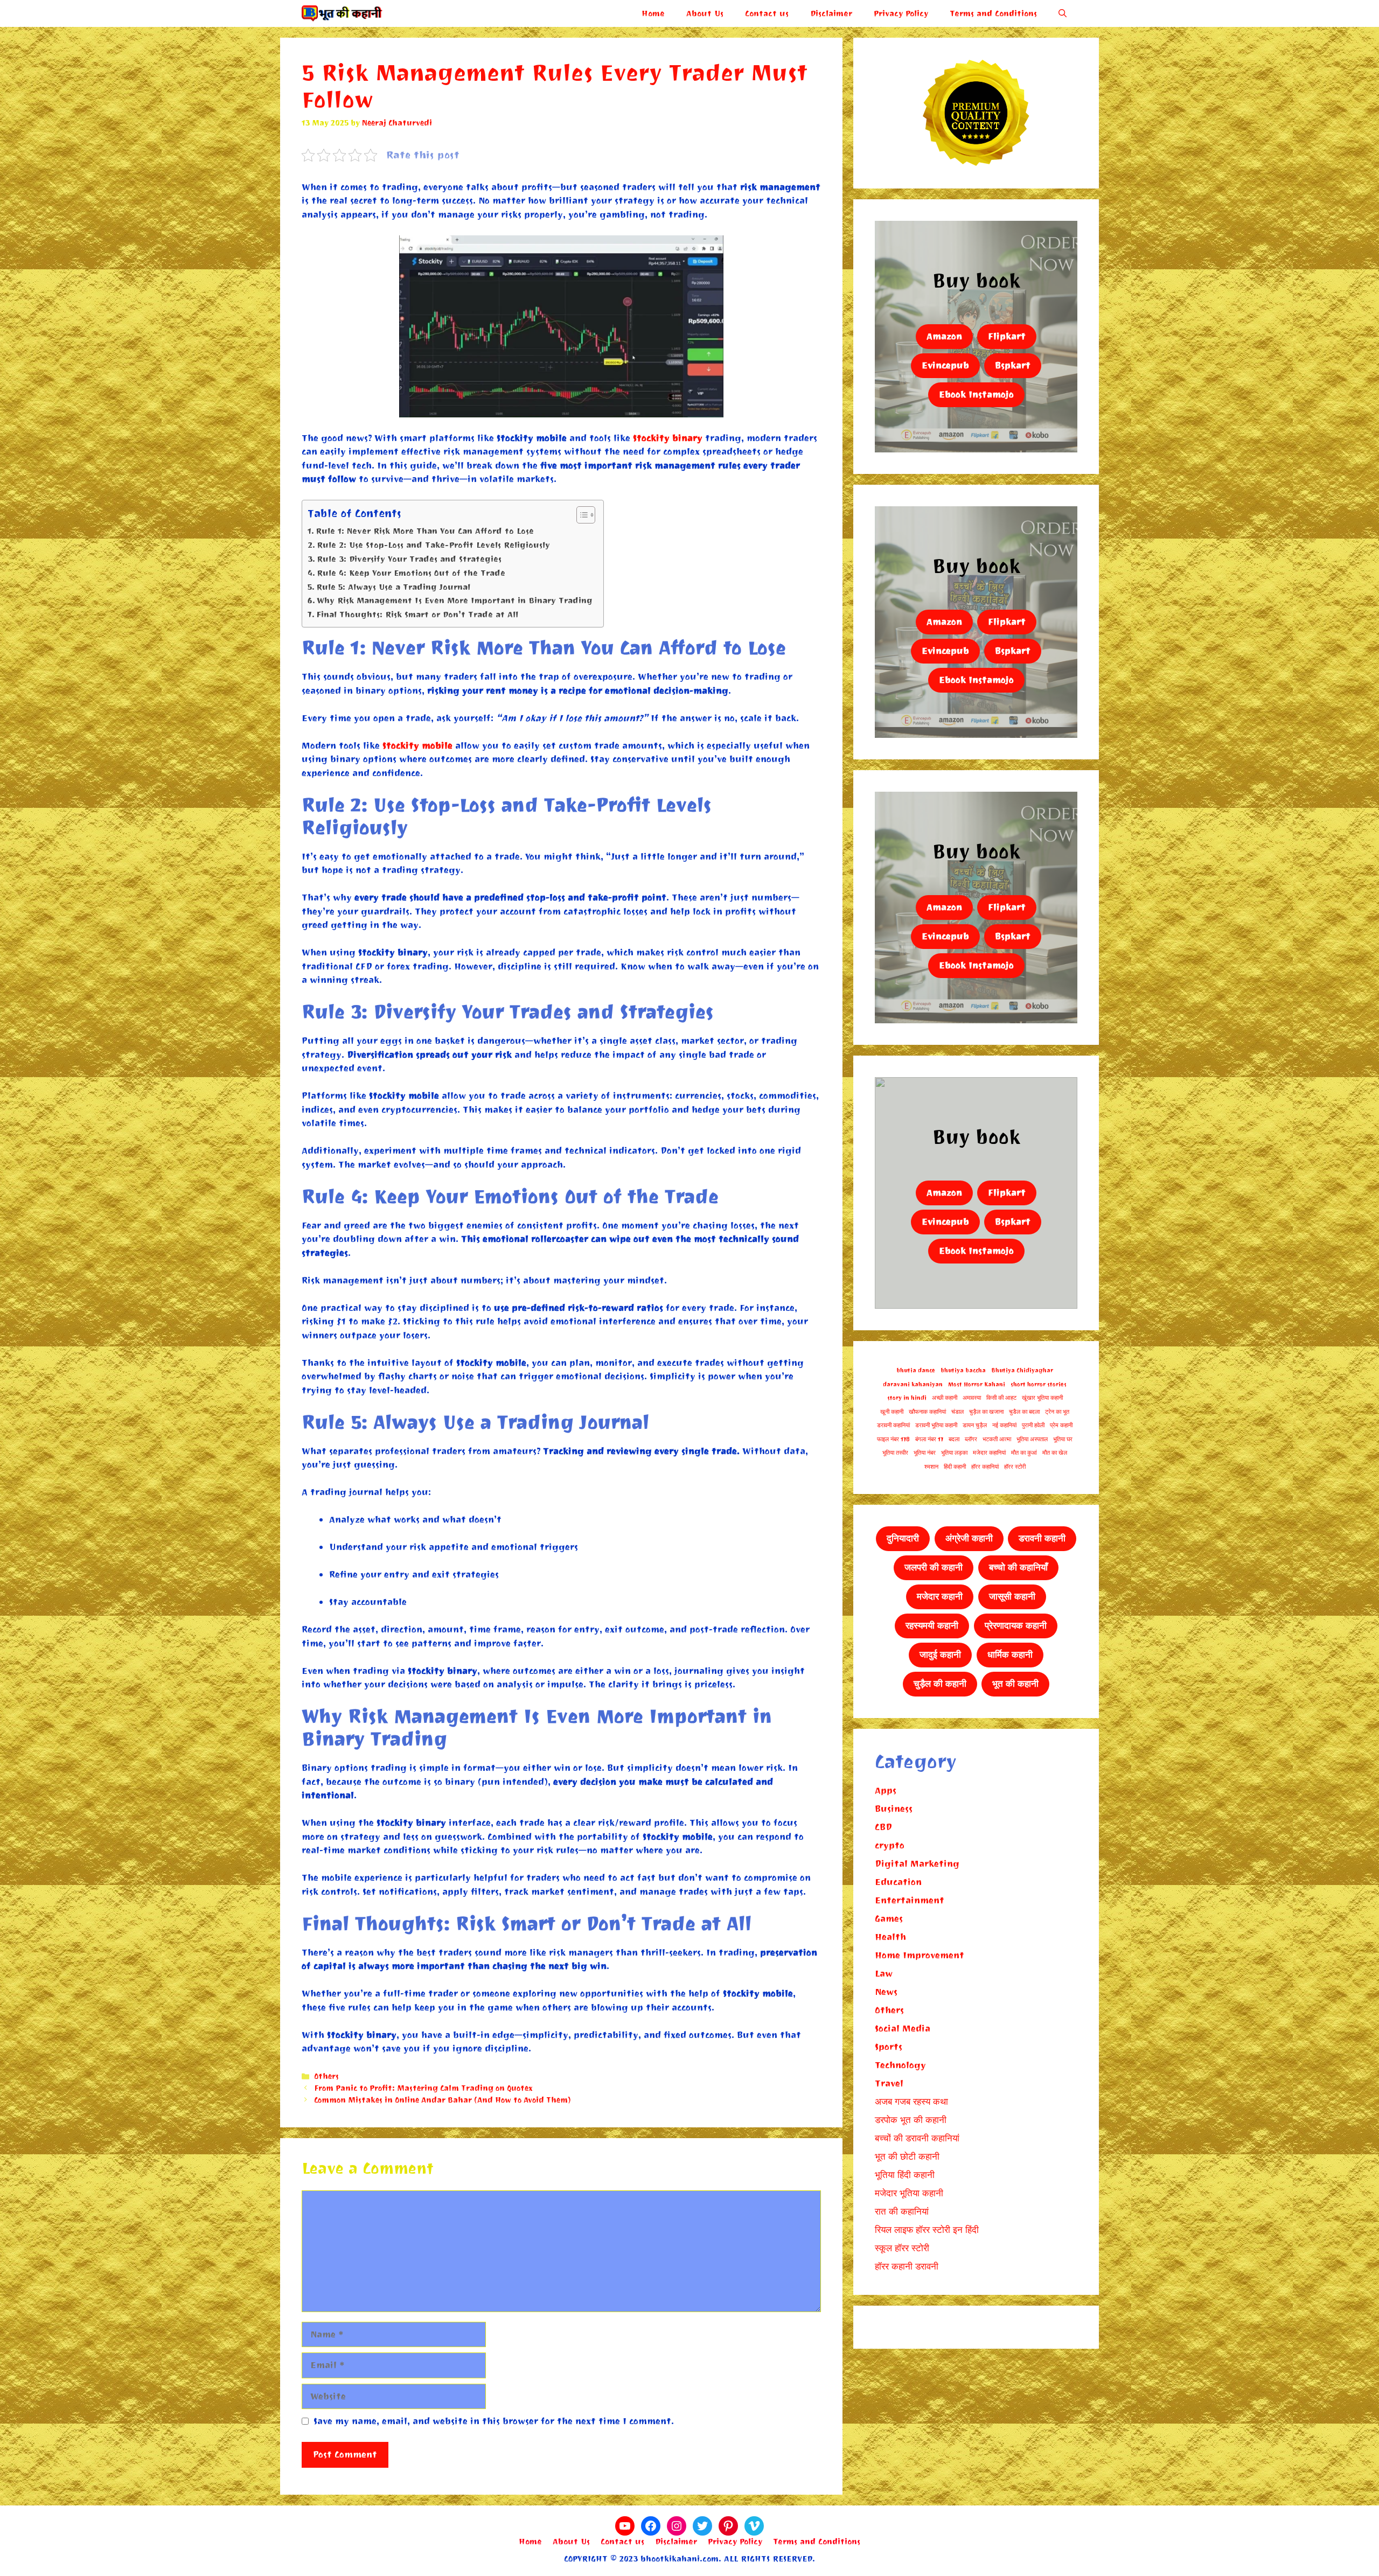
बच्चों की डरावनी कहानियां (917, 2138)
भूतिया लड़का (954, 1453)
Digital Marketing (917, 1864)
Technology (900, 2065)
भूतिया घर (1063, 1439)
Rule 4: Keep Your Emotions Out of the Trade (411, 573)
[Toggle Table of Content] (580, 515)
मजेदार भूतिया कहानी (909, 2193)
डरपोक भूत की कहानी (911, 2120)
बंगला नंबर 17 (929, 1439)
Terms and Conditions (993, 13)
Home (653, 13)
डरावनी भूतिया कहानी (936, 1425)
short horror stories (1039, 1384)
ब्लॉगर (971, 1439)
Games (889, 1919)
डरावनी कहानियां (893, 1425)
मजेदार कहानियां (989, 1453)
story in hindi (907, 1398)
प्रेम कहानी (1061, 1425)
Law (884, 1974)
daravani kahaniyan (913, 1384)
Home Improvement (920, 1955)
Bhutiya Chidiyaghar (1022, 1370)
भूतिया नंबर (925, 1453)
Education (898, 1882)
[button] (1063, 13)
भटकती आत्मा (997, 1439)
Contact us (767, 13)
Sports (889, 2047)
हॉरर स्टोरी (1015, 1467)
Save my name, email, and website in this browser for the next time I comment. (494, 2421)
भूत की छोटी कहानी (907, 2157)
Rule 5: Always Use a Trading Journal (393, 587)
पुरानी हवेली (1033, 1425)
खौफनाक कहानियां (927, 1412)
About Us (705, 13)
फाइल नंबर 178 (893, 1439)
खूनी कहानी (892, 1412)
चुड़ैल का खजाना (986, 1412)
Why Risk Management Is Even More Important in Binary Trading (455, 601)
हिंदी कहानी (955, 1467)
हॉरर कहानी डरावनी (907, 2267)
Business (894, 1809)
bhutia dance (916, 1370)
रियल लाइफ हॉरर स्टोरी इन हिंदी (927, 2230)
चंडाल (957, 1412)
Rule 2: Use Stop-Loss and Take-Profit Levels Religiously (433, 545)
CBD (883, 1827)
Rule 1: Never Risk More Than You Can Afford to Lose (425, 531)
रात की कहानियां (902, 2212)
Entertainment (910, 1900)
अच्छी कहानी (945, 1398)
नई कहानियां (1004, 1425)
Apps (886, 1790)
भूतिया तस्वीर (895, 1453)
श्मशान (931, 1467)
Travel (889, 2083)
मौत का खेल (1055, 1453)
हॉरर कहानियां (985, 1467)
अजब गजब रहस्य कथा (911, 2102)
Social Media (903, 2029)
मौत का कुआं (1024, 1453)
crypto (890, 1845)
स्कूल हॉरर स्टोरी (902, 2248)
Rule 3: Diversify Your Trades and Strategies (409, 559)
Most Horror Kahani (977, 1384)
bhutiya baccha (963, 1370)
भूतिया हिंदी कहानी (905, 2175)
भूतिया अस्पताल (1032, 1439)
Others (326, 2076)
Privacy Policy (901, 13)
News (886, 1992)
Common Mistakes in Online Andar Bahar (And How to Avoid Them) (443, 2100)
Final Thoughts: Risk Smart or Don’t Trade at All (417, 615)
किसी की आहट (1001, 1398)
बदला (954, 1439)
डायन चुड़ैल (975, 1425)
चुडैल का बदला (1024, 1412)
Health (890, 1937)
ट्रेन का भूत (1057, 1412)
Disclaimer (831, 13)
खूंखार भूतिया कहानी (1042, 1398)
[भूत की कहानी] (342, 13)
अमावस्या (972, 1398)
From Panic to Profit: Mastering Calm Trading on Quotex (423, 2088)
